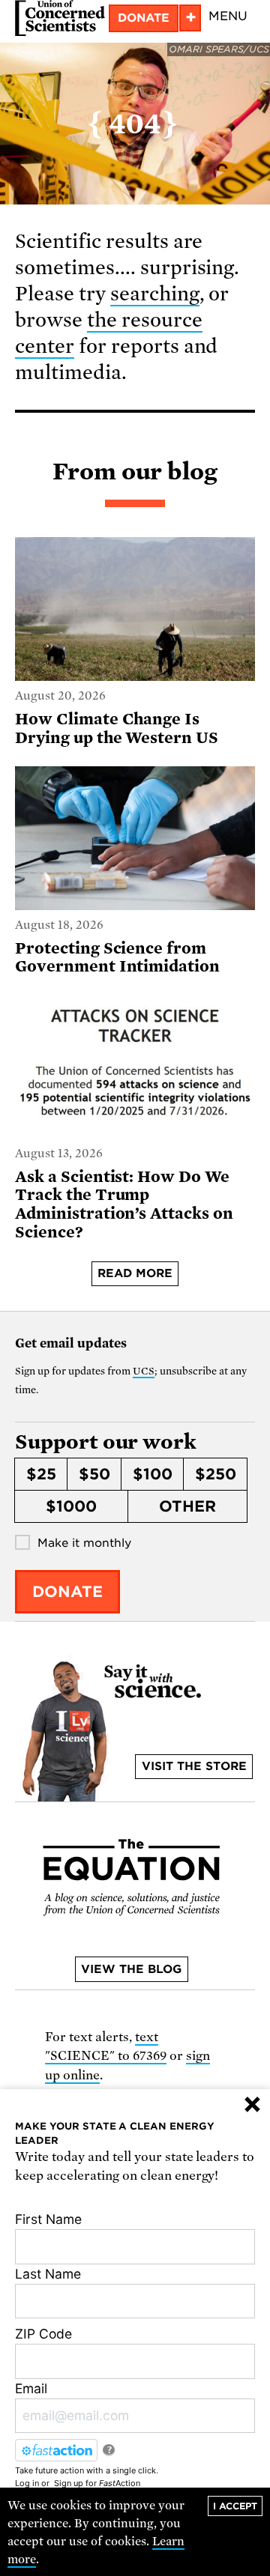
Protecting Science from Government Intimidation (117, 958)
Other (187, 1506)
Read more (135, 1273)
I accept (235, 2506)
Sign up (69, 2483)
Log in (27, 2483)
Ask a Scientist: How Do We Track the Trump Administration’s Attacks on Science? (124, 1204)
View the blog (131, 1969)
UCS (144, 1371)
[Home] (60, 18)
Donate (144, 18)
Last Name (48, 2274)
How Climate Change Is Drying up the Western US (117, 728)
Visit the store (194, 1766)
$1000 (71, 1506)
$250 (216, 1474)
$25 (41, 1474)
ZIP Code (43, 2334)
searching (155, 294)
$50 (94, 1474)
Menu (228, 16)
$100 (153, 1474)
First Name (48, 2219)
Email (31, 2388)
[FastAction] (56, 2450)
